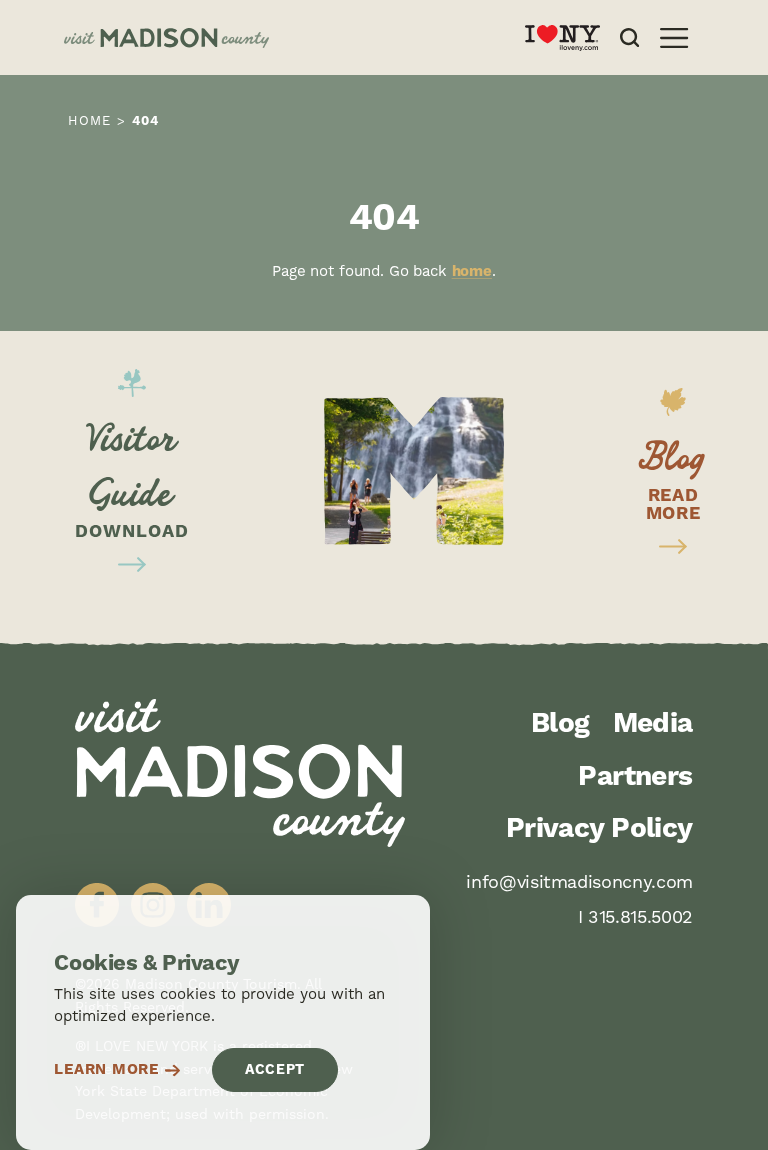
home (472, 271)
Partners (635, 777)
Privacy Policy (599, 829)
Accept (275, 1070)
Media (653, 724)
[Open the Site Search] (629, 37)
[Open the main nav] (674, 38)
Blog (560, 724)
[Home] (278, 38)
